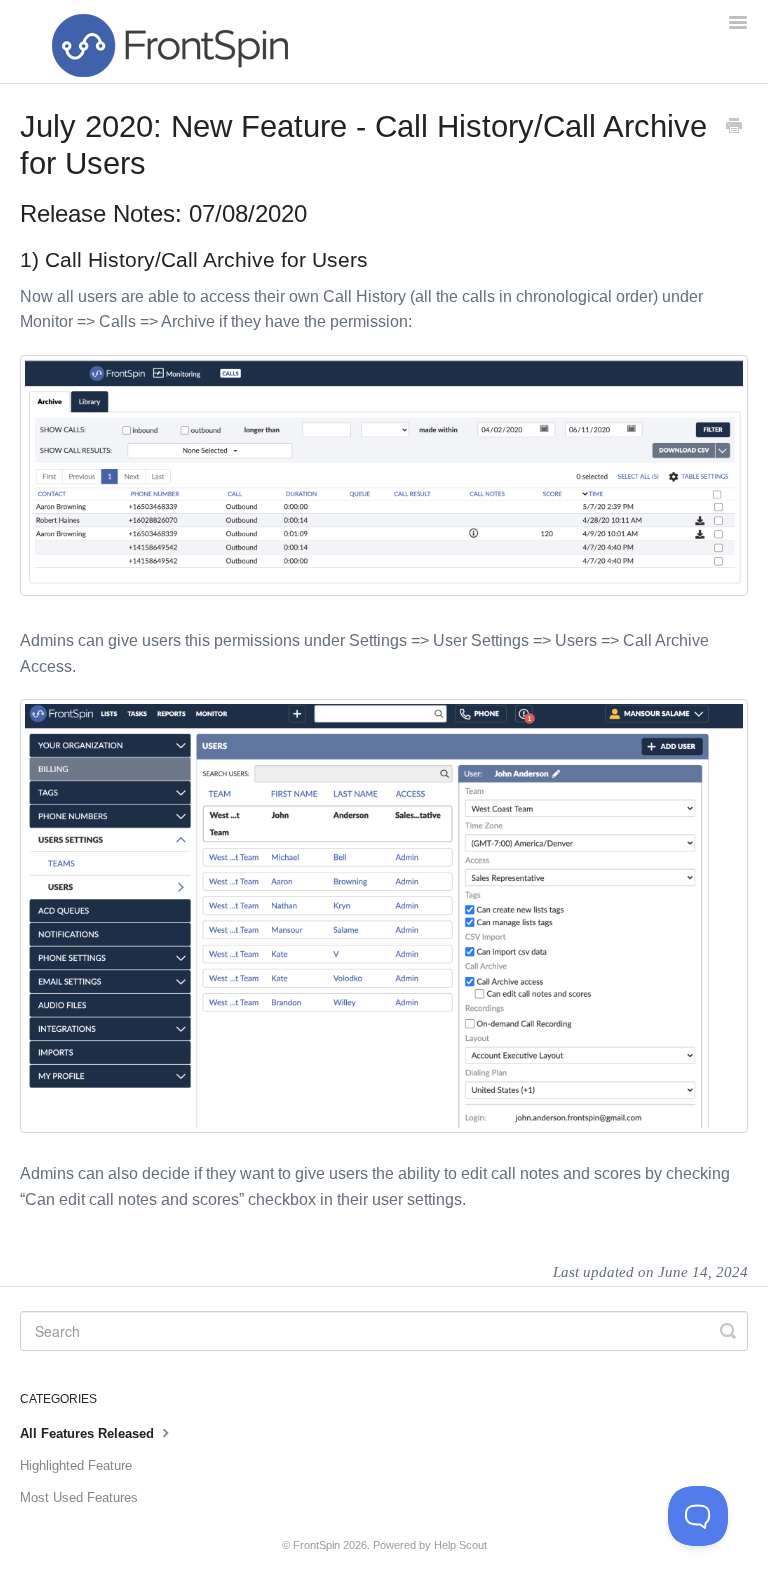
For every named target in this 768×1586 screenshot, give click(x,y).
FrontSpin (316, 1545)
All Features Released (89, 1433)
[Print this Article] (734, 128)
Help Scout (460, 1545)
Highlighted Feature (76, 1465)
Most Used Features (79, 1497)
